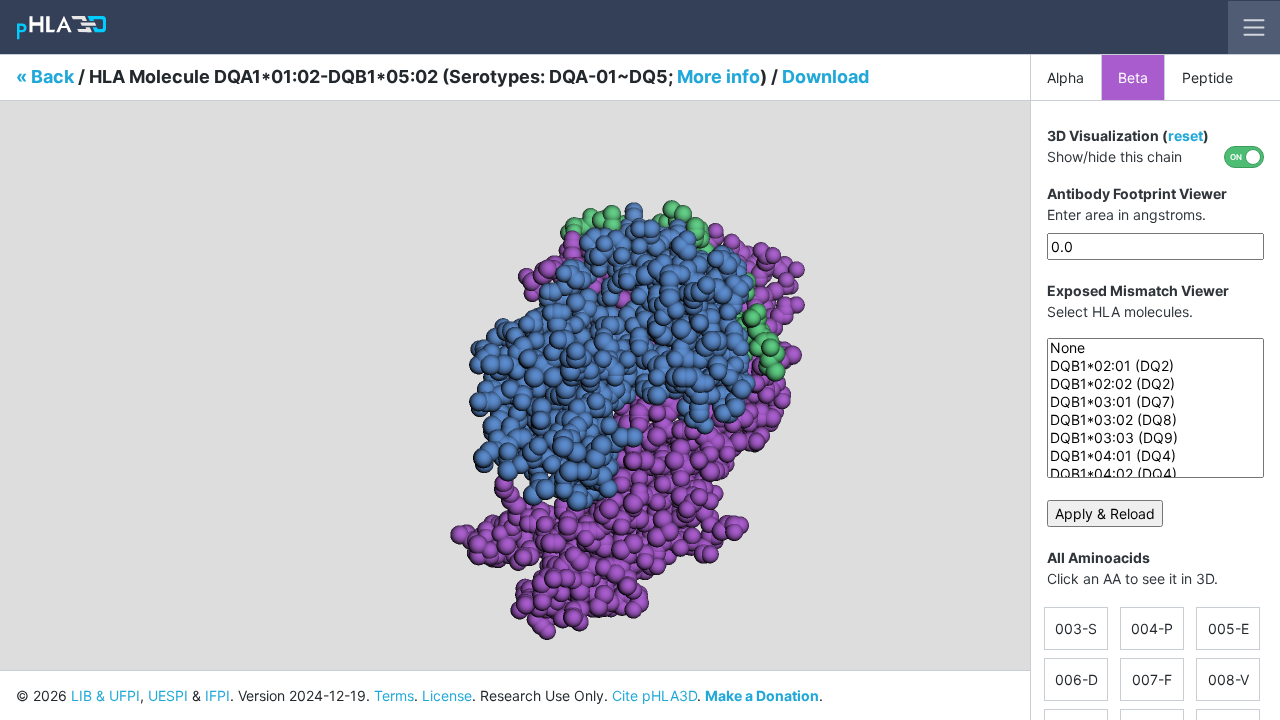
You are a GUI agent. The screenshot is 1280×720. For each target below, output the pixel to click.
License (447, 695)
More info (718, 76)
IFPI (217, 695)
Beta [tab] (1133, 77)
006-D (1076, 679)
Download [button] (825, 76)
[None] (1155, 348)
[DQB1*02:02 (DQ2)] (1155, 384)
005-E (1228, 628)
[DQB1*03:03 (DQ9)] (1155, 438)
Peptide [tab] (1207, 77)
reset (1185, 135)
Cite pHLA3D (654, 695)
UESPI (168, 695)
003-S (1076, 628)
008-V (1228, 679)
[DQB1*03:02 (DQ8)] (1155, 420)
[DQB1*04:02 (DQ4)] (1155, 474)
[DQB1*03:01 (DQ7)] (1155, 402)
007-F (1152, 679)
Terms (394, 695)
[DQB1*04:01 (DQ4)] (1155, 456)
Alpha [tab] (1065, 77)
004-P (1152, 628)
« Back (45, 76)
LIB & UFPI (105, 695)
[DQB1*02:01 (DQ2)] (1155, 366)
